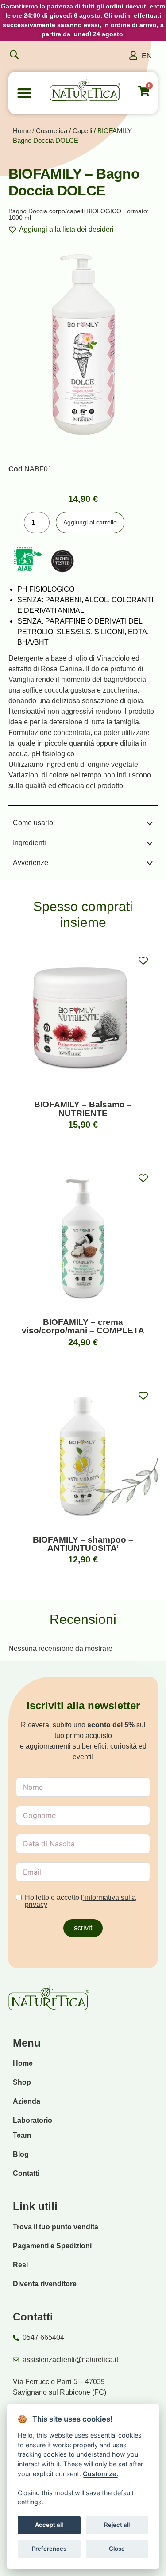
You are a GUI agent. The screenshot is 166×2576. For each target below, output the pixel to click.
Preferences (49, 2549)
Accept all (49, 2525)
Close (117, 2549)
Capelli (82, 131)
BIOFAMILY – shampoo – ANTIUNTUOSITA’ (83, 1544)
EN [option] (147, 56)
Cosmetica (52, 131)
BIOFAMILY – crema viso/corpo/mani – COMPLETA (83, 1326)
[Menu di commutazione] (24, 93)
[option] (147, 56)
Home (22, 131)
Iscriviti (83, 1928)
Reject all (117, 2525)
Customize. (100, 2474)
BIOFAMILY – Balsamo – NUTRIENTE (83, 1109)
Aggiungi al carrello (90, 522)
